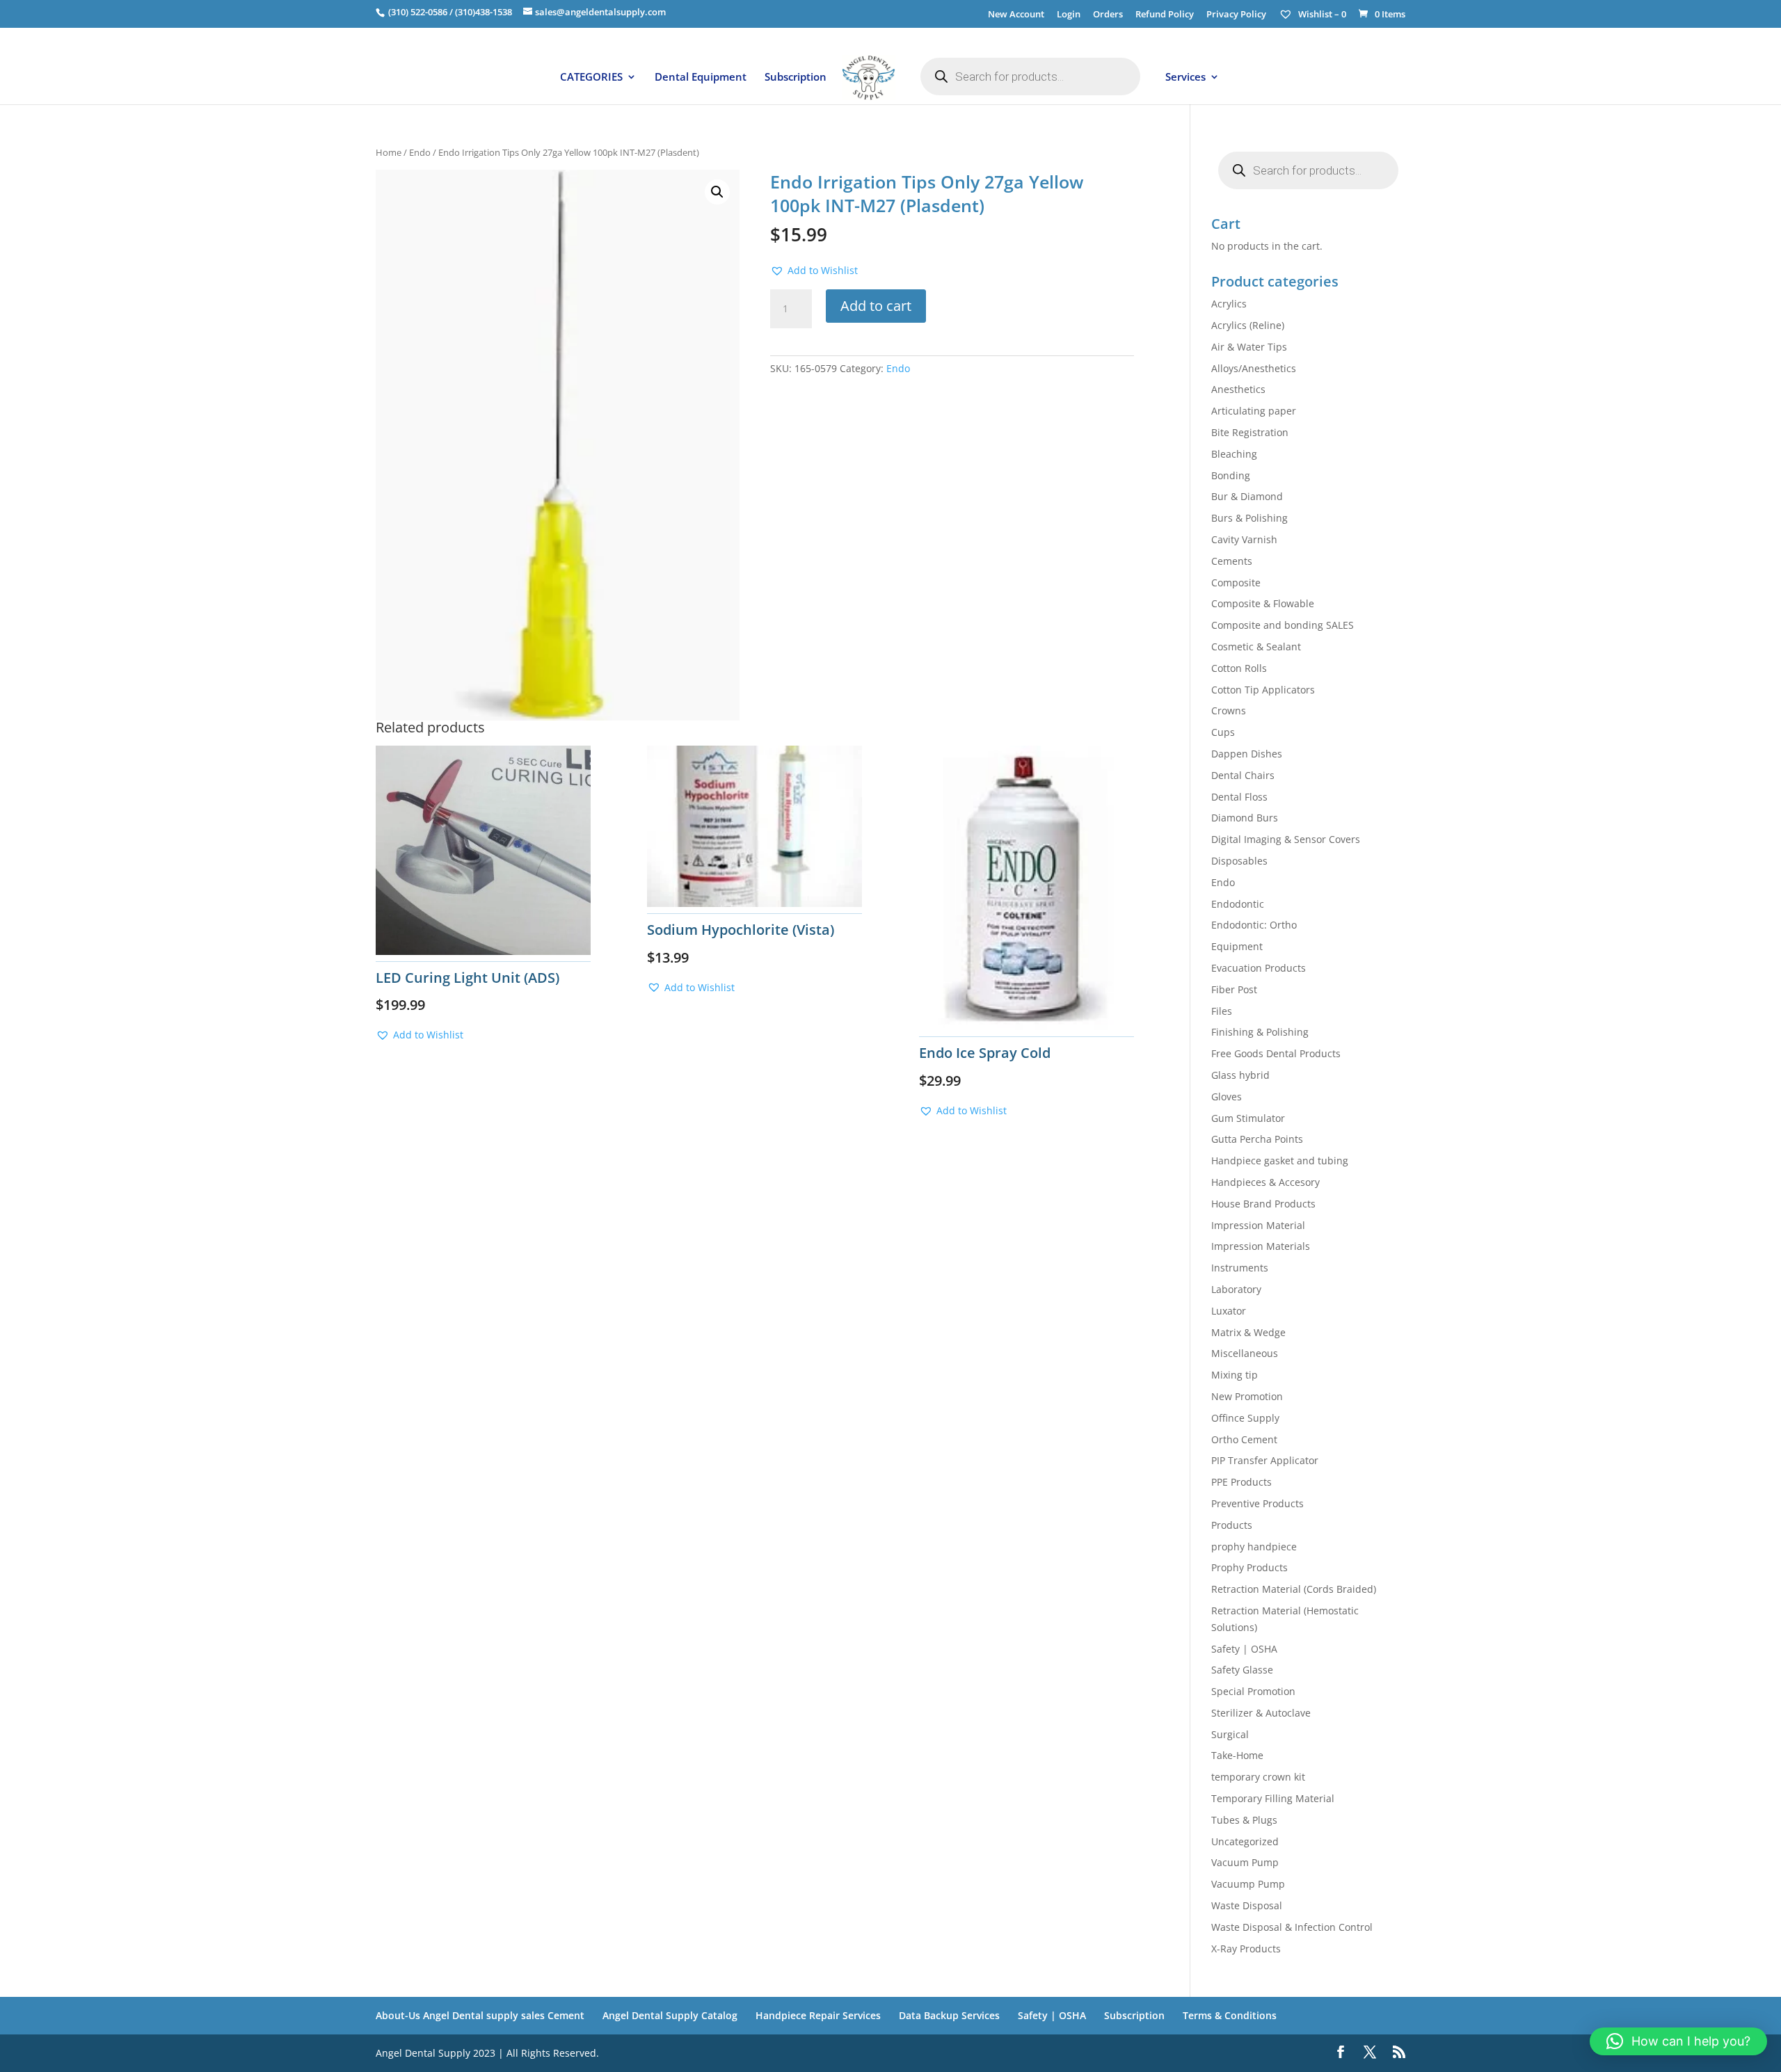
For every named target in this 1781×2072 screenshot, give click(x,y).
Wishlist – (1321, 14)
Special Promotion (1253, 1691)
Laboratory (1236, 1289)
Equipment (1237, 946)
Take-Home (1237, 1755)
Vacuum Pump (1245, 1862)
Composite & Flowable (1263, 603)
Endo (420, 152)
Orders (1108, 15)
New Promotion (1247, 1396)
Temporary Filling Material (1273, 1798)
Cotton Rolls (1239, 668)
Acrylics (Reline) (1248, 325)
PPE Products (1241, 1482)
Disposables (1239, 861)
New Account (1016, 15)
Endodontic (1238, 904)
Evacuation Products (1259, 968)
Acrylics (1229, 304)
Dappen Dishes (1247, 754)
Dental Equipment (701, 78)
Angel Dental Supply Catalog (670, 2015)
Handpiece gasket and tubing (1280, 1161)
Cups (1223, 732)
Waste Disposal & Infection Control (1292, 1927)
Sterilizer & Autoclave (1261, 1713)
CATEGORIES (591, 78)
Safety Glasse (1242, 1670)
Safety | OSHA (1244, 1649)
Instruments (1240, 1268)
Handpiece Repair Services (818, 2015)
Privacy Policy (1236, 15)
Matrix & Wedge (1248, 1332)
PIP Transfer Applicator (1265, 1460)
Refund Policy (1165, 15)
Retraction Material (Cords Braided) (1294, 1589)
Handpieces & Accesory (1265, 1182)
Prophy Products (1249, 1567)
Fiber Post (1234, 989)
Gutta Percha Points (1257, 1139)
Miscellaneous (1245, 1353)
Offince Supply (1245, 1418)
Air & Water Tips (1249, 347)
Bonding (1231, 475)
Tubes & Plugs (1244, 1820)
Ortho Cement (1244, 1439)
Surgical (1230, 1734)
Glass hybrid (1240, 1075)
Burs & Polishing (1249, 518)
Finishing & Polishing (1260, 1032)
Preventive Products (1257, 1503)
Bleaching (1234, 454)
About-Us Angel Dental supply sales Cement (480, 2015)
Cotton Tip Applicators (1263, 690)
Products (1232, 1525)
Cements (1232, 561)
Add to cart (876, 306)
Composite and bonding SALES (1283, 625)
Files (1222, 1011)
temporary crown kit (1258, 1777)
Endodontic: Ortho (1254, 925)
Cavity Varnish (1244, 539)
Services (1185, 78)
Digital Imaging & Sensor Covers (1286, 839)
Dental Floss (1239, 797)
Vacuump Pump (1248, 1884)
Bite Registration (1250, 432)
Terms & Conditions (1230, 2015)
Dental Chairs (1243, 775)
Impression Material (1258, 1225)
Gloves (1227, 1097)
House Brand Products (1263, 1204)
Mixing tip (1235, 1375)
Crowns (1229, 710)
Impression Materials (1261, 1246)
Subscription (796, 78)
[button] (717, 192)
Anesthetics (1238, 389)
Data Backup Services (949, 2015)
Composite (1236, 583)
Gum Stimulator (1248, 1118)
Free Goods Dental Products (1276, 1053)
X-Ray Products (1246, 1949)
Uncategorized (1245, 1841)
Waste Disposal (1247, 1905)
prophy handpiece (1254, 1547)
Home (389, 152)
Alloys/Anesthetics (1254, 368)
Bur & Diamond (1247, 496)
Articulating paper (1254, 411)
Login (1069, 15)
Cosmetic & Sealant (1256, 647)
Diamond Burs (1245, 818)
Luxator (1229, 1311)
